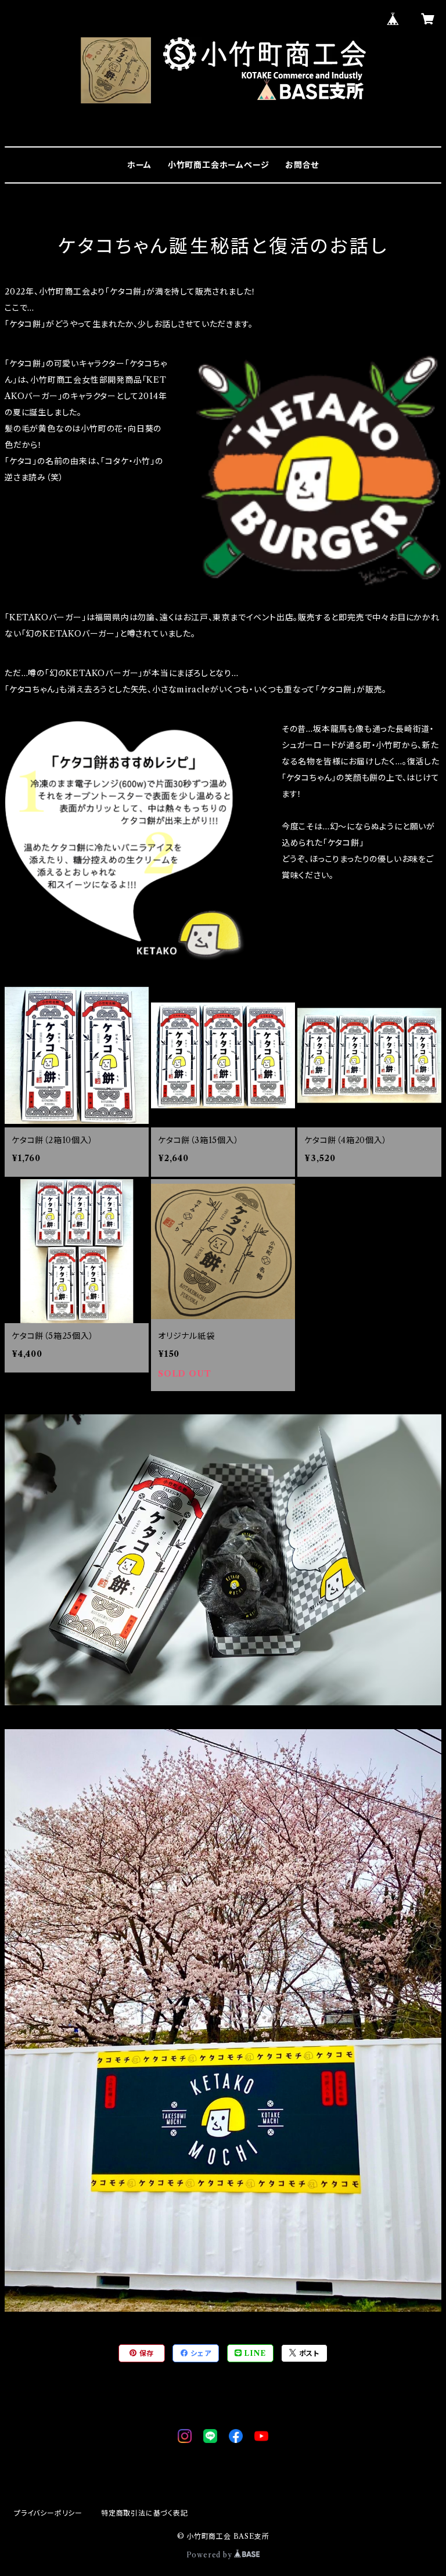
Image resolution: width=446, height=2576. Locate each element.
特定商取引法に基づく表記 (145, 2513)
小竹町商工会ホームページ (219, 165)
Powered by (211, 2555)
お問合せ (302, 165)
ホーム (139, 165)
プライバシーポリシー (48, 2513)
